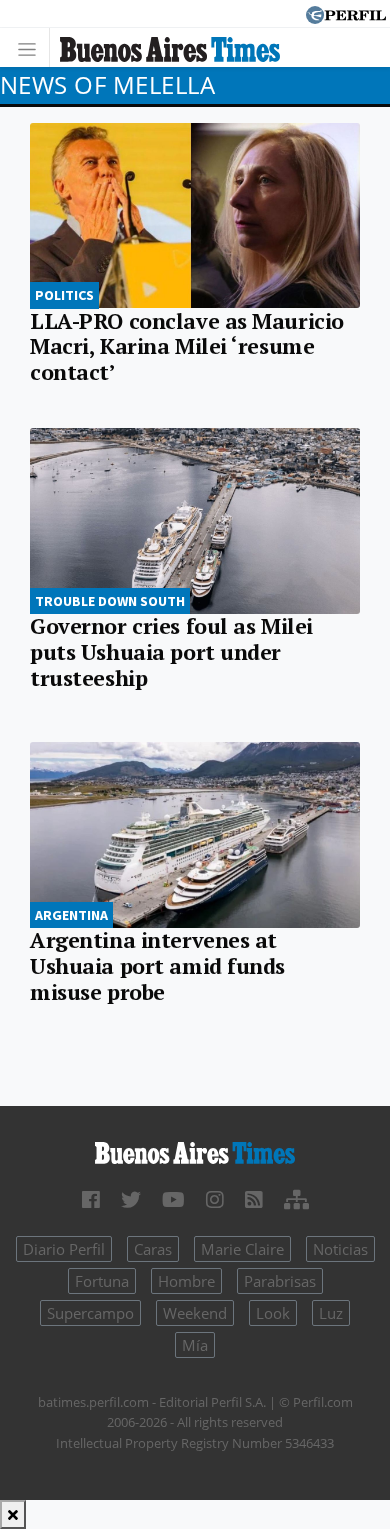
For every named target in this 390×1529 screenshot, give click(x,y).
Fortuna (102, 1281)
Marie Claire (242, 1249)
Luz (331, 1313)
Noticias (340, 1249)
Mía (195, 1345)
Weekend (195, 1313)
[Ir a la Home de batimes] (195, 1152)
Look (273, 1313)
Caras (153, 1249)
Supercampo (90, 1313)
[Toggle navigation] (32, 47)
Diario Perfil (64, 1249)
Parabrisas (280, 1281)
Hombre (186, 1281)
